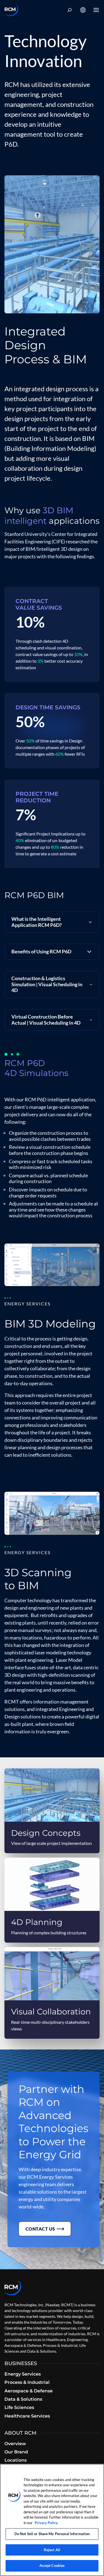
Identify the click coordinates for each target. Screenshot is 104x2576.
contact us (40, 2229)
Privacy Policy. (46, 2523)
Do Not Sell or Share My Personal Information (52, 2534)
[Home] (11, 10)
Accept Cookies (52, 2566)
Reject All (52, 2550)
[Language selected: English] (83, 10)
